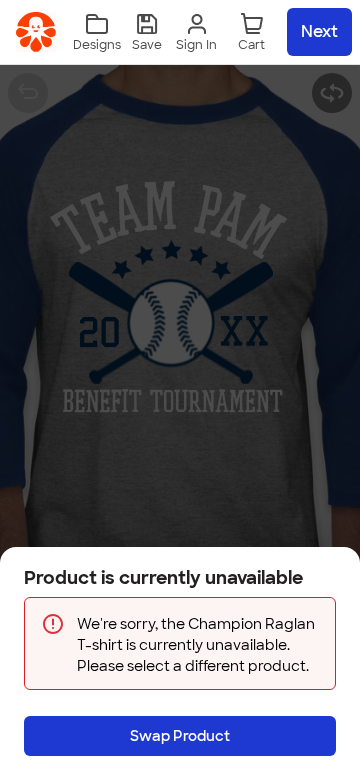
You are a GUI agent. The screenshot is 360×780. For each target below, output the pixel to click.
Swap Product (180, 736)
